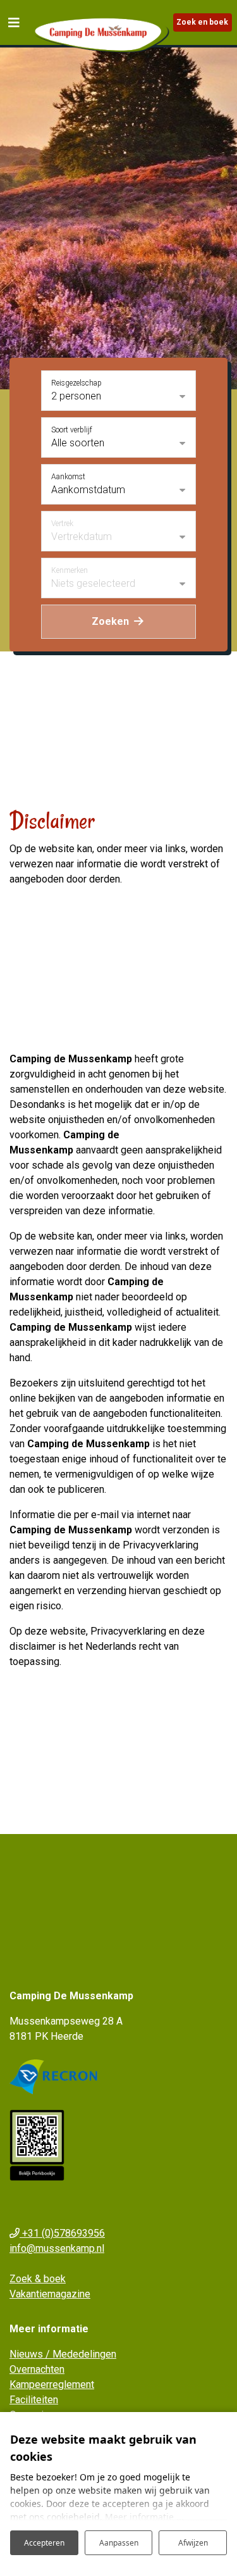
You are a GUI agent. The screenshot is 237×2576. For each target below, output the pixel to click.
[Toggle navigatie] (14, 22)
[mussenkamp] (100, 33)
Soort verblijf (72, 430)
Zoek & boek (38, 2279)
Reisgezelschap (76, 383)
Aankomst (68, 477)
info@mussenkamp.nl (57, 2248)
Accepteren (44, 2543)
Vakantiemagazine (50, 2294)
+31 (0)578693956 (62, 2233)
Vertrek (62, 524)
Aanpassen (119, 2543)
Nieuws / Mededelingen (63, 2354)
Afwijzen (193, 2543)
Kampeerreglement (52, 2384)
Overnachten (37, 2369)
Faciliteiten (34, 2400)
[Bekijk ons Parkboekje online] (37, 2145)
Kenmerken (70, 570)
